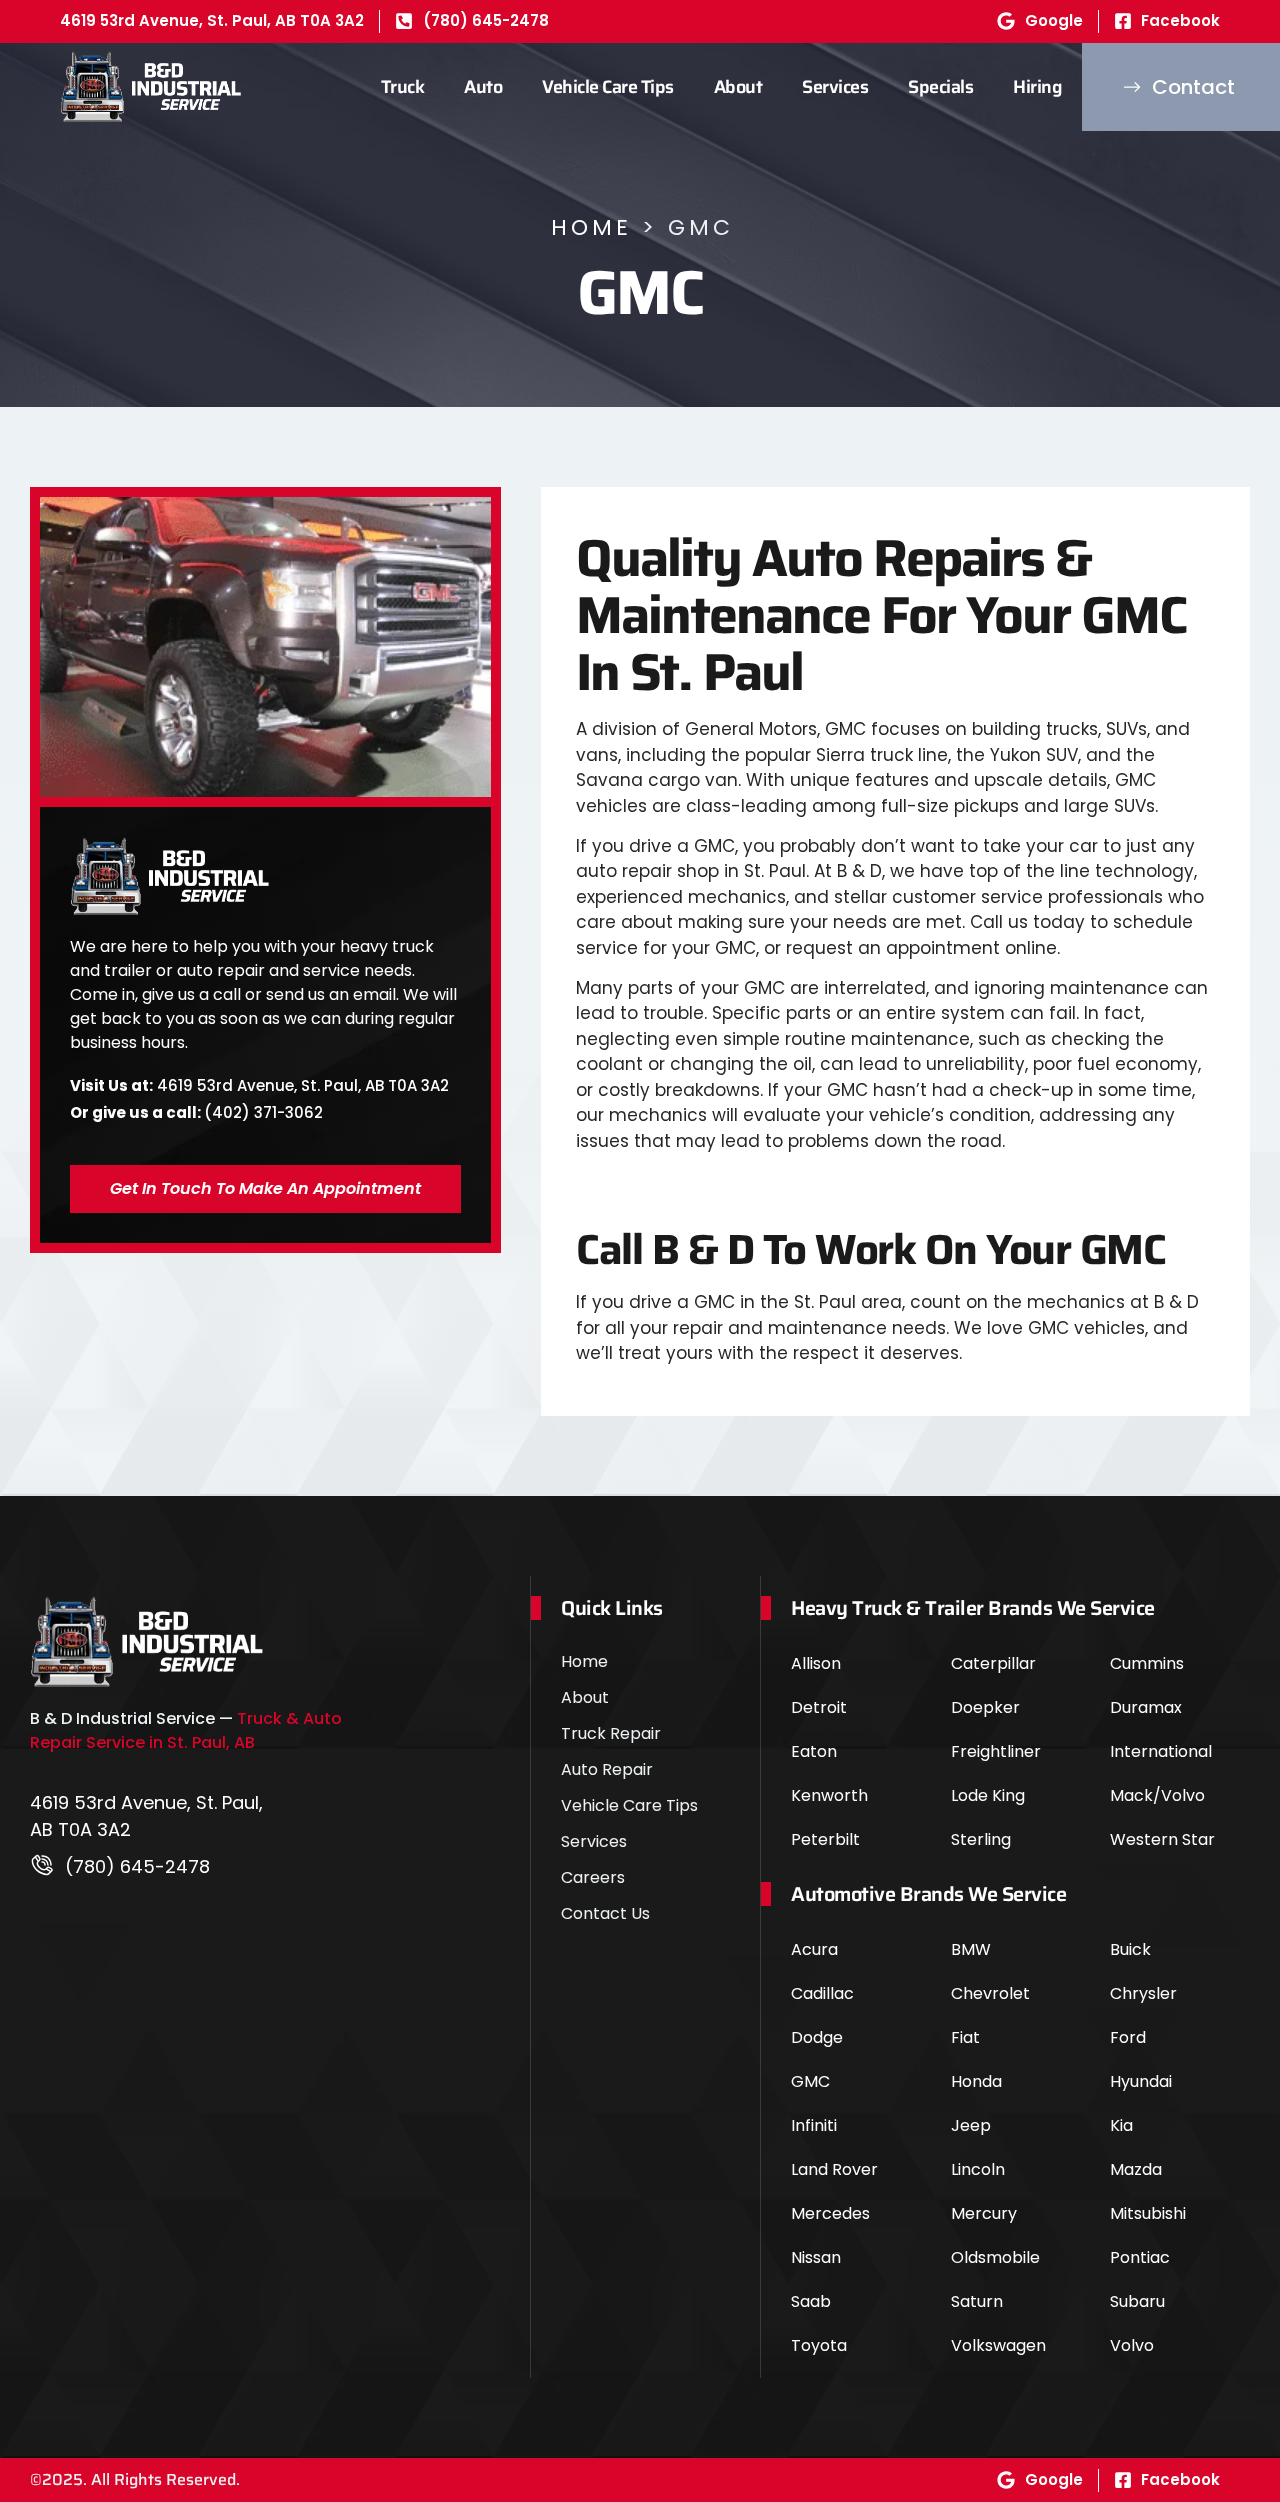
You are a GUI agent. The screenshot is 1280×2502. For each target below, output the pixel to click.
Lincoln (978, 2169)
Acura (814, 1949)
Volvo (1132, 2345)
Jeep (971, 2125)
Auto (483, 87)
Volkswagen (998, 2345)
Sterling (981, 1839)
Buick (1130, 1949)
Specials (940, 87)
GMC (810, 2081)
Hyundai (1141, 2081)
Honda (976, 2081)
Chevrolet (990, 1993)
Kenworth (829, 1795)
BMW (971, 1949)
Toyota (819, 2345)
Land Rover (834, 2169)
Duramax (1146, 1707)
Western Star (1162, 1839)
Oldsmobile (995, 2257)
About (738, 87)
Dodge (817, 2037)
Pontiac (1140, 2257)
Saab (811, 2301)
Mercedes (830, 2213)
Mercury (984, 2213)
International (1161, 1751)
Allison (816, 1663)
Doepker (985, 1707)
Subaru (1137, 2301)
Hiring (1037, 87)
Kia (1121, 2125)
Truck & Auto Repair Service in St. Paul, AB (186, 1730)
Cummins (1147, 1663)
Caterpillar (993, 1663)
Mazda (1136, 2169)
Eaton (814, 1751)
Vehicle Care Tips (608, 87)
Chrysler (1143, 1993)
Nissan (816, 2257)
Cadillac (822, 1993)
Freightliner (996, 1751)
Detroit (819, 1707)
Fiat (965, 2037)
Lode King (988, 1795)
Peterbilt (825, 1839)
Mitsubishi (1148, 2213)
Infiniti (814, 2125)
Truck (403, 87)
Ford (1128, 2037)
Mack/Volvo (1157, 1795)
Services (835, 87)
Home (591, 227)
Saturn (977, 2301)
